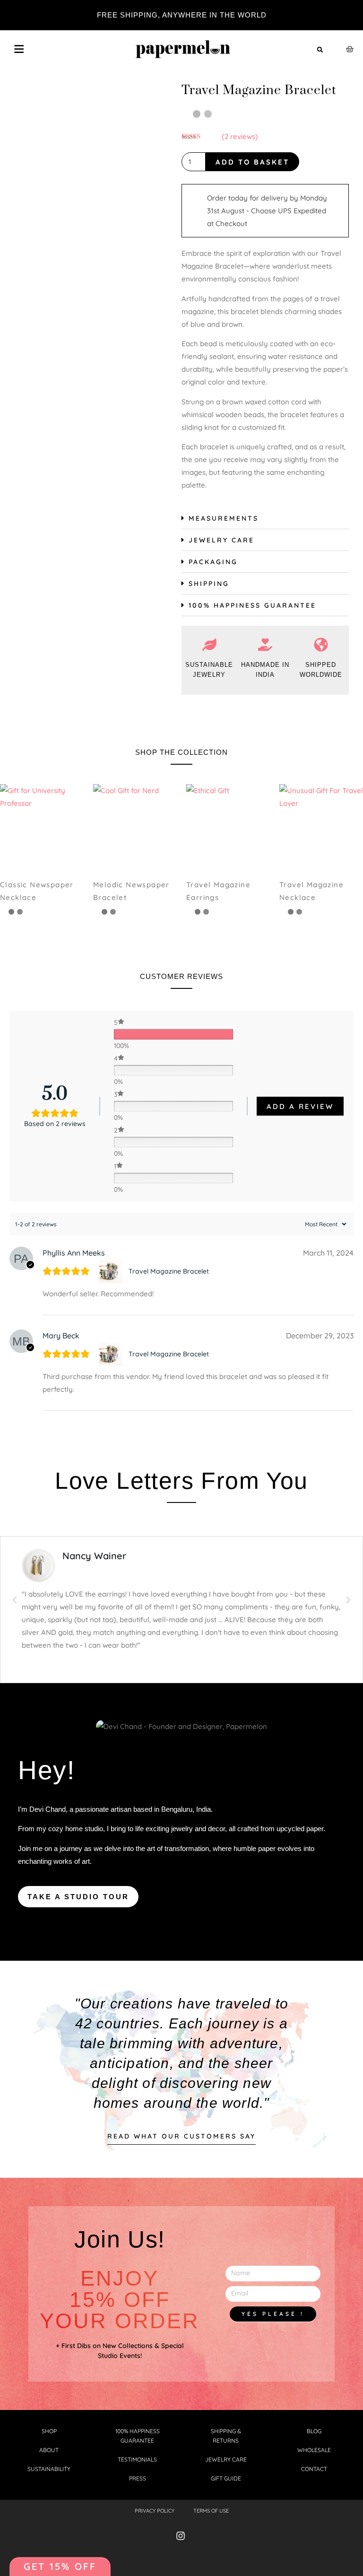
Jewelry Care (221, 540)
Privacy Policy (155, 2511)
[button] (320, 50)
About (49, 2450)
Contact (314, 2469)
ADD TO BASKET (252, 162)
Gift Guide (226, 2478)
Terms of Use (211, 2511)
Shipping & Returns (226, 2436)
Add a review (300, 1106)
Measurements (224, 518)
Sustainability (49, 2469)
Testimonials (137, 2459)
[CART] (350, 49)
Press (138, 2478)
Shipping (209, 584)
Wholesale (314, 2450)
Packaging (213, 562)
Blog (314, 2431)
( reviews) (240, 136)
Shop (49, 2431)
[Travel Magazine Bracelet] (112, 1271)
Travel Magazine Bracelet (169, 1271)
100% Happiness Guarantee (252, 605)
